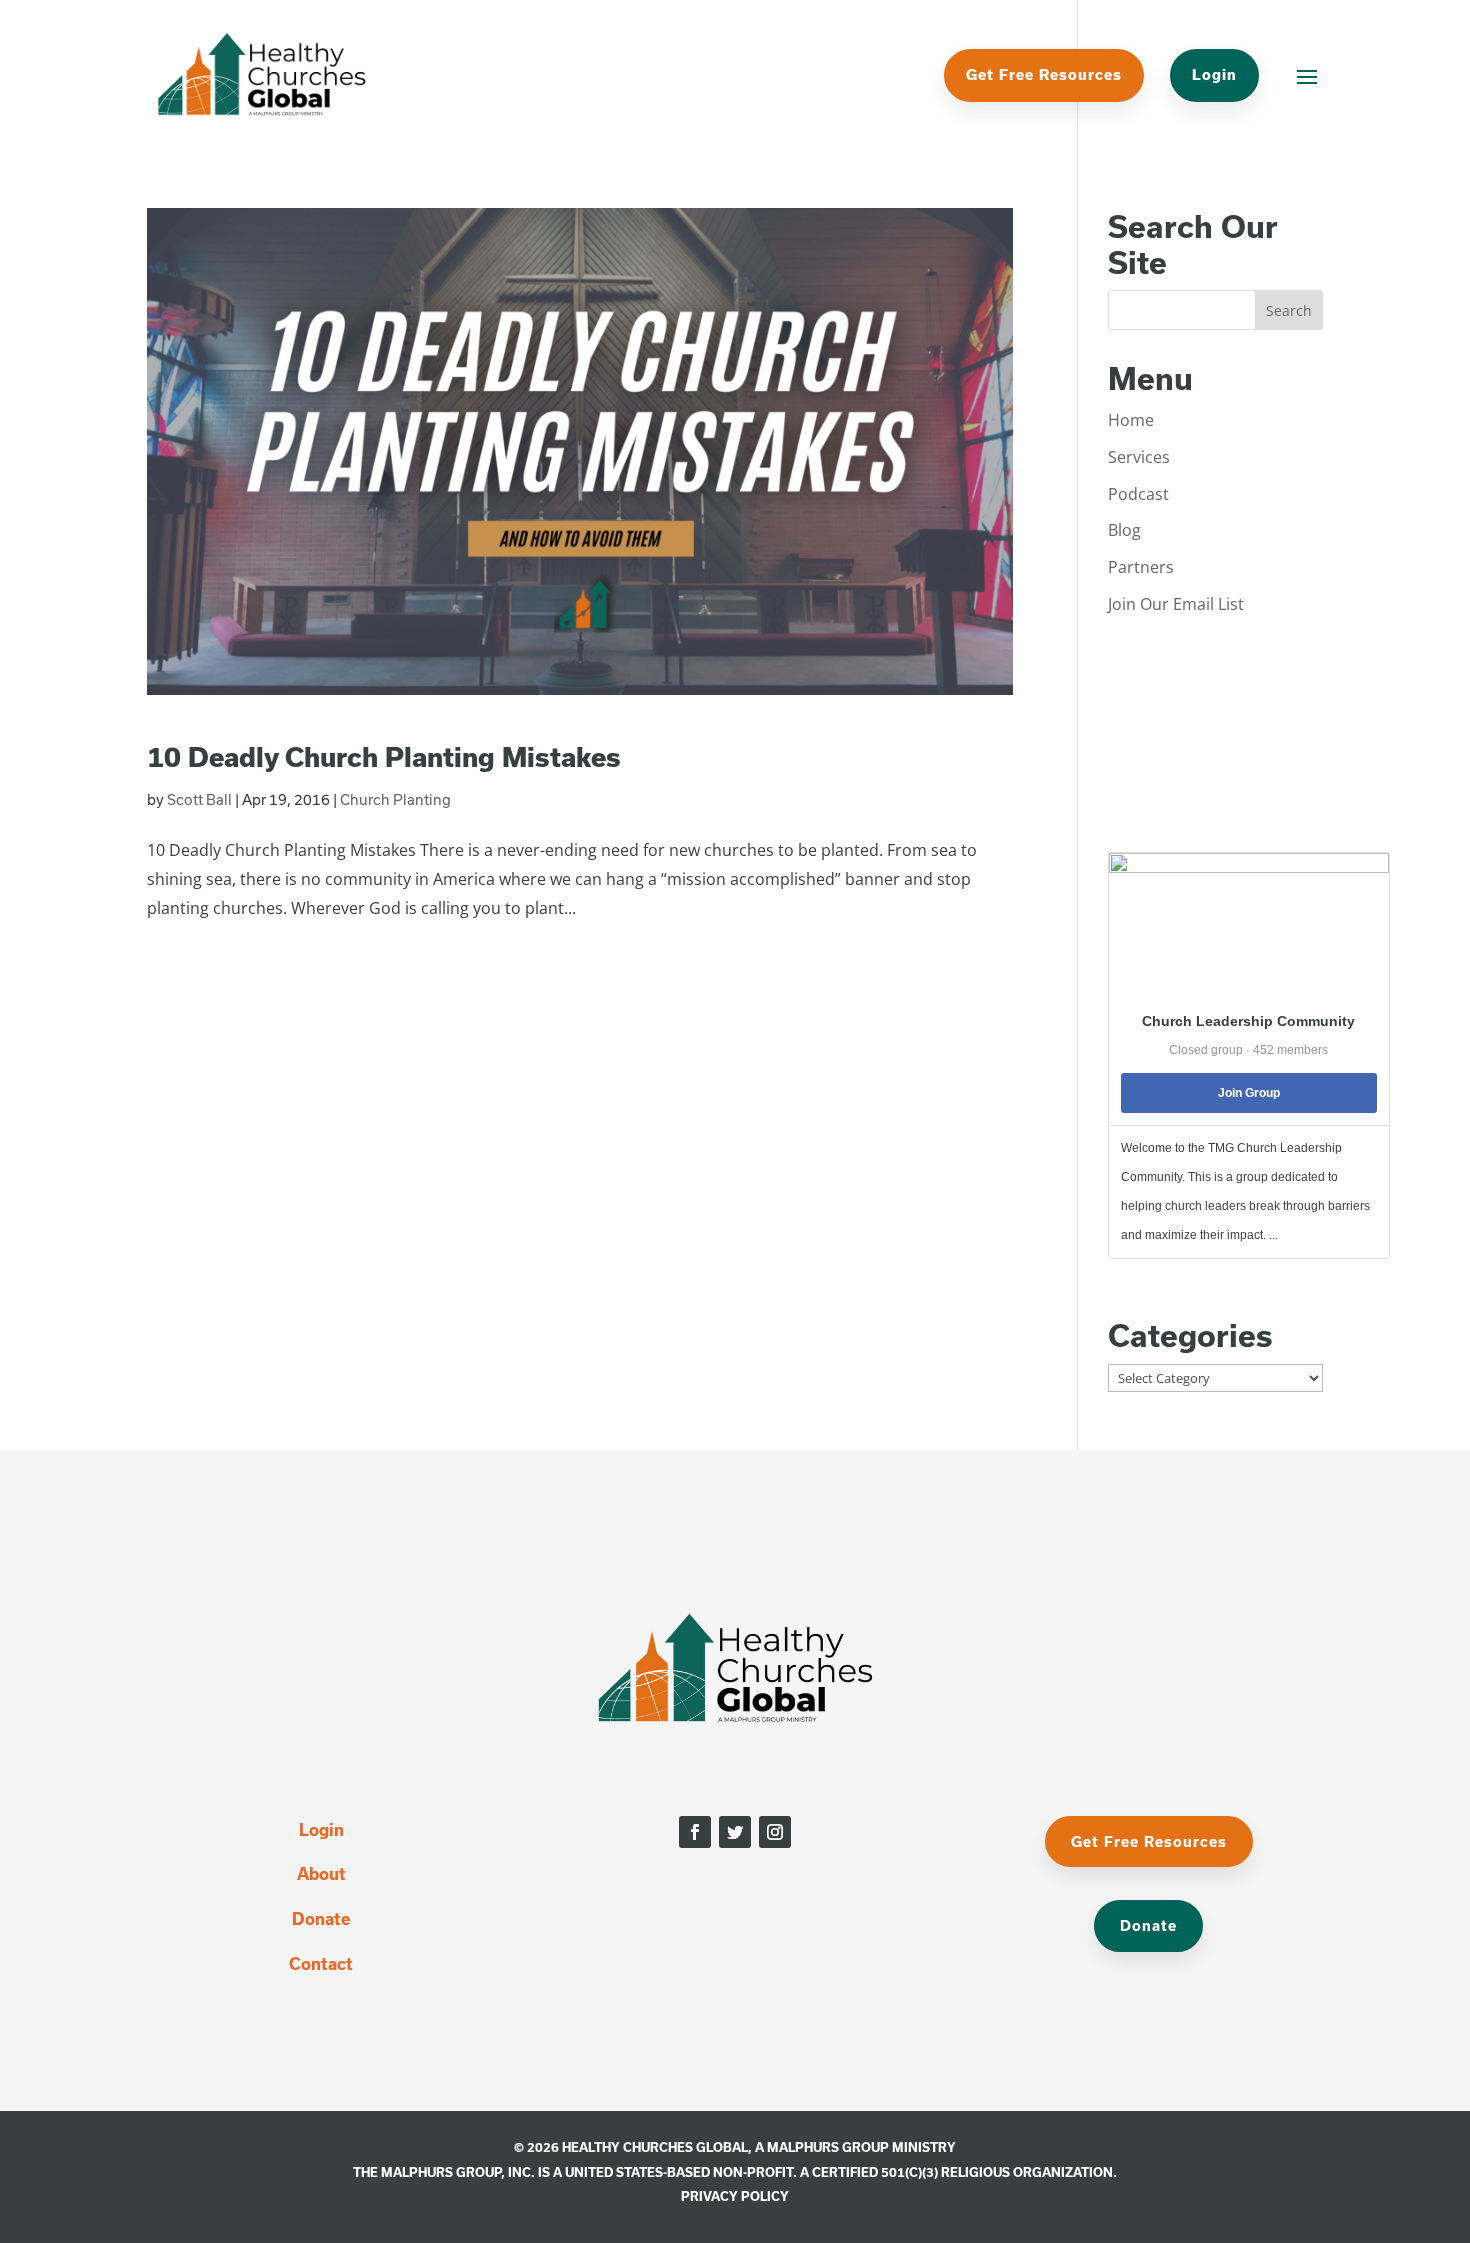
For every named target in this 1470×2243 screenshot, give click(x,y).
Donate (321, 1918)
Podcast (1138, 494)
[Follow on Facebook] (695, 1832)
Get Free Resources (1044, 74)
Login (1214, 74)
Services (1139, 457)
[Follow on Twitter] (735, 1832)
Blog (1124, 530)
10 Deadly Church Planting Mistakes (384, 756)
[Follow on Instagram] (775, 1832)
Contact (321, 1963)
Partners (1141, 567)
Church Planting (395, 799)
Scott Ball (199, 799)
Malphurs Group (828, 2147)
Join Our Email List (1176, 604)
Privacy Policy (735, 2196)
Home (1131, 420)
